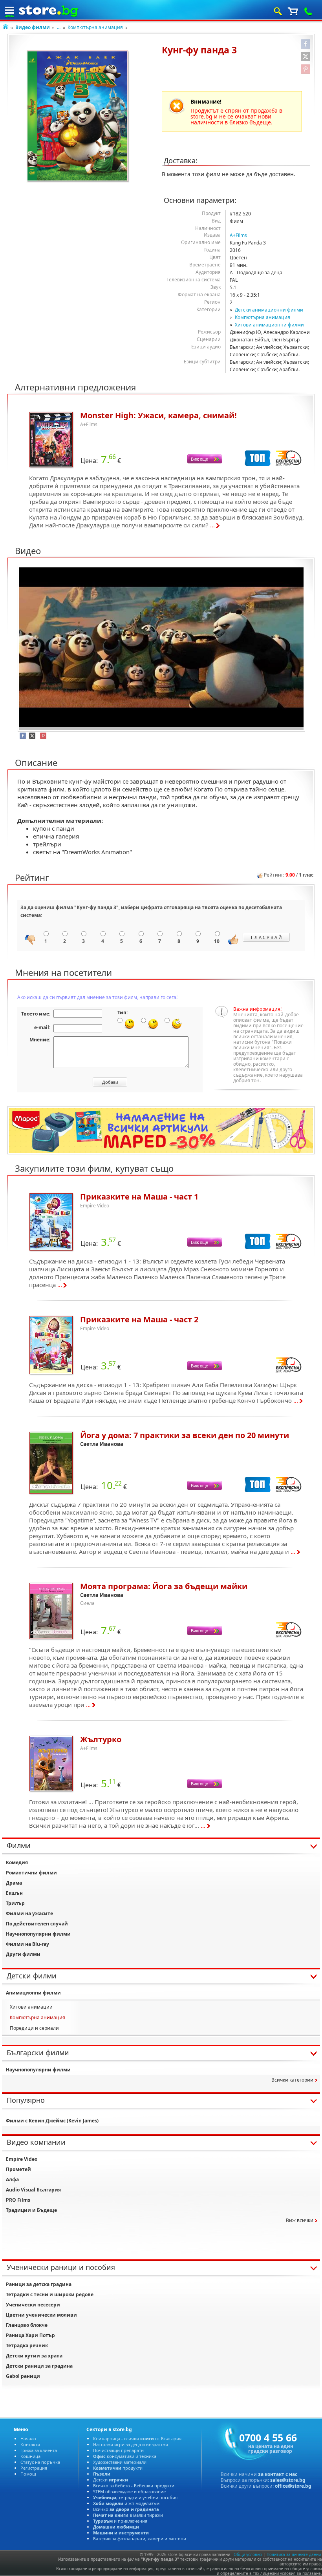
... (59, 27)
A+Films (238, 235)
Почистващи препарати (118, 2450)
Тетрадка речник (27, 2345)
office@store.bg (293, 2486)
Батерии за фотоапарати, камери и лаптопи (140, 2539)
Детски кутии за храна (34, 2356)
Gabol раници (23, 2376)
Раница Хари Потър (30, 2335)
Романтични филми (31, 1873)
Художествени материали (120, 2462)
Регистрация (34, 2468)
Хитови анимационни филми (269, 325)
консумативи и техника (125, 2456)
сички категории (292, 2080)
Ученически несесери (33, 2305)
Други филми (23, 1954)
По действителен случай (37, 1924)
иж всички (300, 2220)
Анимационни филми (33, 1993)
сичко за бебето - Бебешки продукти (134, 2486)
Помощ (28, 2474)
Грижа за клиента (39, 2450)
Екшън (14, 1893)
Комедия (17, 1862)
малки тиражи (128, 2515)
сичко (126, 2509)
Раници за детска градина (39, 2284)
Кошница (30, 2456)
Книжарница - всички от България (137, 2438)
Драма (14, 1883)
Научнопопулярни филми (38, 1934)
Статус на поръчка (40, 2462)
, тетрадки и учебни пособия (135, 2497)
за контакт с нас (278, 2474)
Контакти (30, 2444)
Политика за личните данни (294, 2554)
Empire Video (22, 2159)
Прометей (18, 2169)
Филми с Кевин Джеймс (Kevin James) (52, 2121)
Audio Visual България (33, 2190)
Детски (111, 2480)
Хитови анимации (31, 2007)
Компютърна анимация (95, 27)
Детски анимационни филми (269, 310)
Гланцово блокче (27, 2325)
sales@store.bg (288, 2480)
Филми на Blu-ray (27, 1944)
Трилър (15, 1903)
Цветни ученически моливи (41, 2315)
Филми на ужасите (29, 1913)
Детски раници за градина (39, 2366)
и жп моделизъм (126, 2503)
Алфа (12, 2179)
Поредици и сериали (34, 2028)
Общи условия (248, 2554)
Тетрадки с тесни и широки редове (50, 2294)
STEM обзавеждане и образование (129, 2491)
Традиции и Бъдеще (31, 2210)
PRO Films (18, 2200)
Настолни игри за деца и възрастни (131, 2444)
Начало (28, 2438)
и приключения (120, 2521)
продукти (118, 2468)
